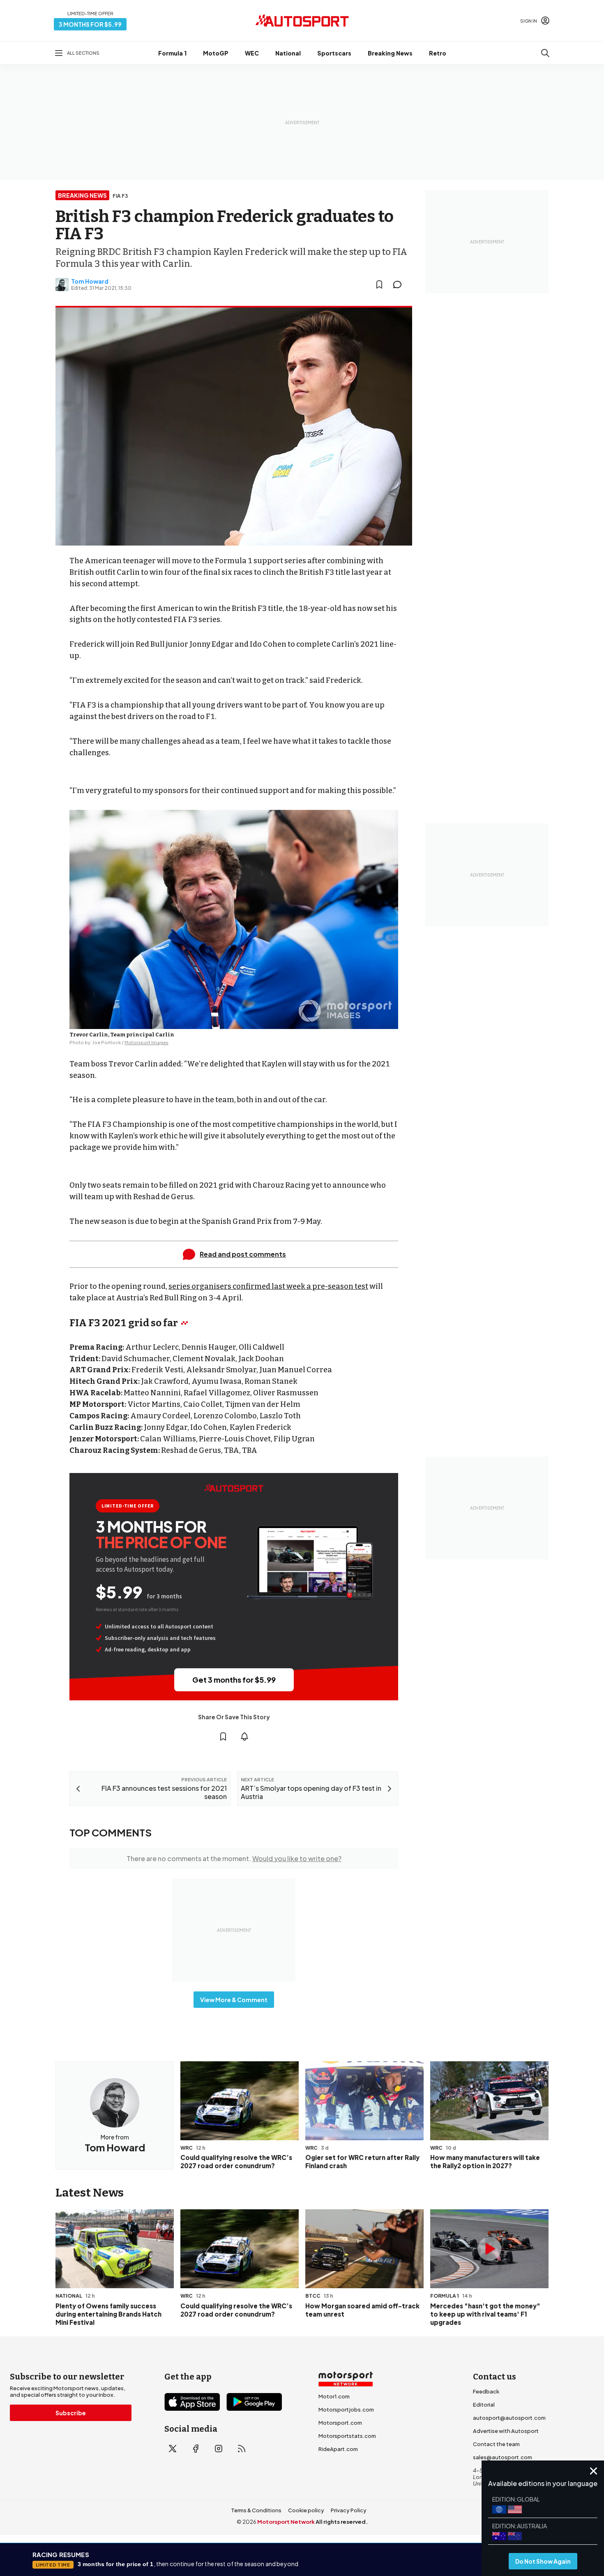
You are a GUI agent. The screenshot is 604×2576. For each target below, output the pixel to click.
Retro (438, 53)
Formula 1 (172, 53)
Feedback (486, 2391)
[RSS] (242, 2449)
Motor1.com (334, 2396)
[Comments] (400, 284)
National (288, 53)
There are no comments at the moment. (234, 1858)
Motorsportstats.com (347, 2436)
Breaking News (390, 53)
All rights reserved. (342, 2522)
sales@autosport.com (503, 2457)
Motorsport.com (340, 2423)
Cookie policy (306, 2510)
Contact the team (496, 2444)
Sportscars (334, 53)
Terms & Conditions (256, 2510)
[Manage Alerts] (244, 1737)
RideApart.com (338, 2449)
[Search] (545, 53)
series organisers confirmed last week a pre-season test (268, 1286)
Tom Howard (90, 281)
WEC (252, 53)
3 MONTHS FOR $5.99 (90, 24)
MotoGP (216, 53)
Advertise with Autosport (506, 2431)
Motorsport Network (286, 2522)
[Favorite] (379, 284)
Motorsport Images (146, 1042)
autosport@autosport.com (509, 2418)
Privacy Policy (349, 2510)
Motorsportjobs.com (346, 2410)
